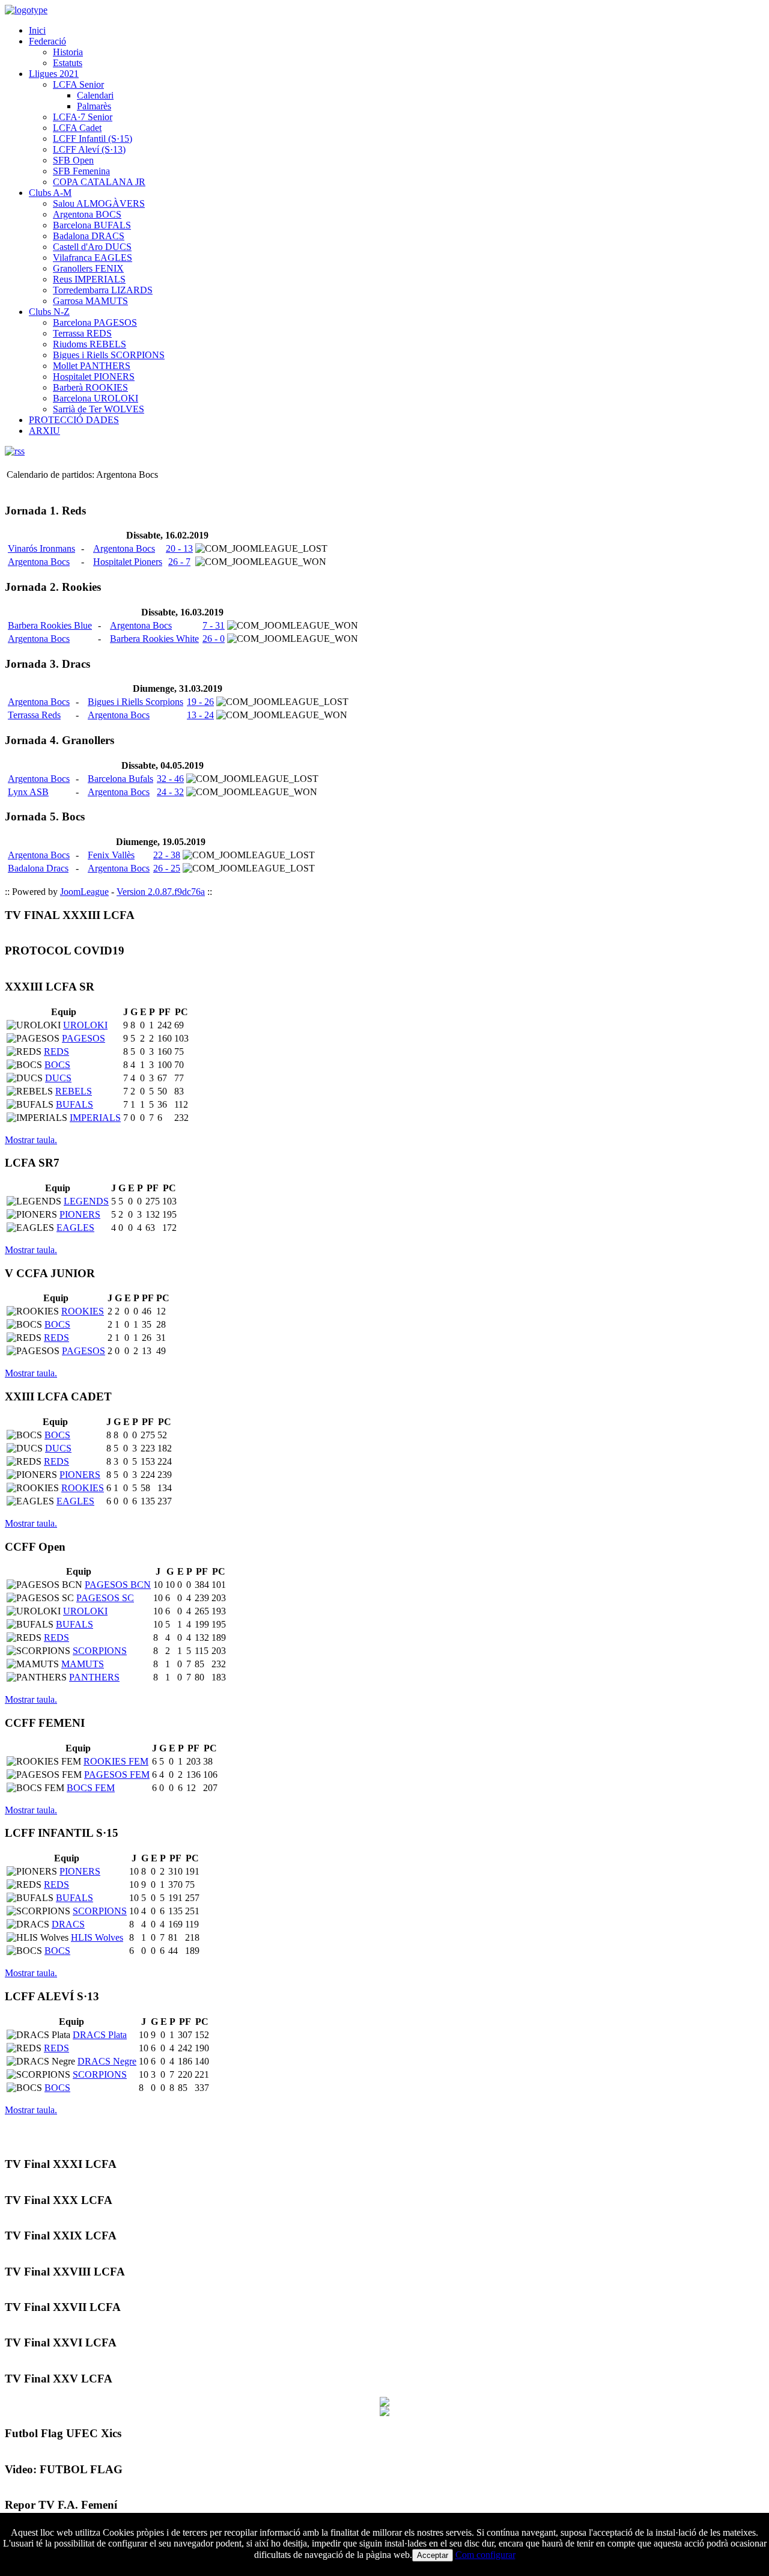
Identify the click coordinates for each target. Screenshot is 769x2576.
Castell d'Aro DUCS (92, 247)
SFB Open (73, 160)
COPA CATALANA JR (99, 182)
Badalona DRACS (89, 236)
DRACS (68, 1924)
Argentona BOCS (87, 214)
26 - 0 (214, 639)
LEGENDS (86, 1201)
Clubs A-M (50, 193)
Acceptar (433, 2555)
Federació (47, 41)
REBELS (74, 1091)
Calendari (95, 95)
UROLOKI (85, 1025)
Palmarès (94, 106)
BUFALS (74, 1104)
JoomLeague (84, 892)
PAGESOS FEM (117, 1775)
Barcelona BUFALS (92, 225)
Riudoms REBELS (90, 344)
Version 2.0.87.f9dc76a (161, 892)
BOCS (57, 1065)
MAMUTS (83, 1664)
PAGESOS (84, 1038)
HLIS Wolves (97, 1937)
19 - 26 (200, 702)
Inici (37, 30)
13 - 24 (200, 715)
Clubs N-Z (49, 312)
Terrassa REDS (82, 333)
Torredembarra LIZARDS (103, 290)
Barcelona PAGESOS (95, 322)
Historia (68, 52)
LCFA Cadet (77, 128)
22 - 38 (167, 855)
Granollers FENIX (88, 268)
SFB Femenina (81, 171)
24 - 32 (170, 792)
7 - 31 (214, 625)
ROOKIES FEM (116, 1761)
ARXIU (44, 431)
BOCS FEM (91, 1788)
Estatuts (68, 63)
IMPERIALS (95, 1118)
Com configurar (485, 2555)
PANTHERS (94, 1677)
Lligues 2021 (54, 74)
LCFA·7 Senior (83, 117)
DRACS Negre (107, 2061)
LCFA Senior (78, 84)
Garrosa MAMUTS (90, 301)
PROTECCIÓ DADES (74, 420)
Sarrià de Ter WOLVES (99, 409)
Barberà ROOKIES (90, 387)
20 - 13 (179, 548)
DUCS (58, 1078)
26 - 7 (179, 562)
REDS (56, 1051)
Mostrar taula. (31, 1140)
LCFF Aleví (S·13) (89, 149)
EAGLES (75, 1228)
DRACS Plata (100, 2035)
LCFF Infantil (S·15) (93, 139)
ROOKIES (83, 1311)
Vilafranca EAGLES (93, 258)
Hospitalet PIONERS (94, 377)
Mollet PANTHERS (92, 366)
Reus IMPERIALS (89, 279)
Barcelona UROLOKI (96, 398)
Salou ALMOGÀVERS (99, 203)
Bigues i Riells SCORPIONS (109, 355)
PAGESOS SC (105, 1598)
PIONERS (80, 1214)
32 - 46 (170, 779)
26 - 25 (167, 868)
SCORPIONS (100, 1651)
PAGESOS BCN (118, 1585)
